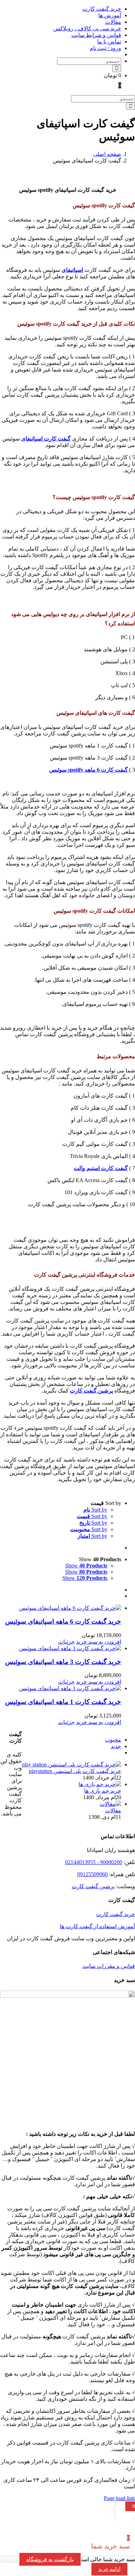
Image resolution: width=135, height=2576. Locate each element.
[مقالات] (110, 1804)
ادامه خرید (109, 2569)
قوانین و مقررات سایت (109, 1966)
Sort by (95, 1510)
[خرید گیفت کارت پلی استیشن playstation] (71, 1765)
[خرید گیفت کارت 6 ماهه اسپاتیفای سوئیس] (61, 1608)
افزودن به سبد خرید (99, 1642)
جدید (116, 1746)
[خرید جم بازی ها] (100, 1784)
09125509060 (92, 1874)
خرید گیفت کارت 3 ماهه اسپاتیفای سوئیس (63, 1662)
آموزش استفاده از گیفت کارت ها (97, 1926)
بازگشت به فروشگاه (50, 2559)
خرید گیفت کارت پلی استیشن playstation (75, 1771)
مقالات (113, 1810)
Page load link (119, 2498)
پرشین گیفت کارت (93, 1886)
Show (86, 1566)
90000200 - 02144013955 (94, 1862)
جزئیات (66, 1642)
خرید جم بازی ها (103, 1791)
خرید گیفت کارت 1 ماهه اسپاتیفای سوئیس (63, 1702)
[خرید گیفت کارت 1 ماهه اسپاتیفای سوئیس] (61, 1688)
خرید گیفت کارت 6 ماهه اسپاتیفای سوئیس (63, 1621)
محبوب (113, 1740)
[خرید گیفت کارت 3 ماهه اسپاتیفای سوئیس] (61, 1648)
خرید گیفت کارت (116, 1914)
